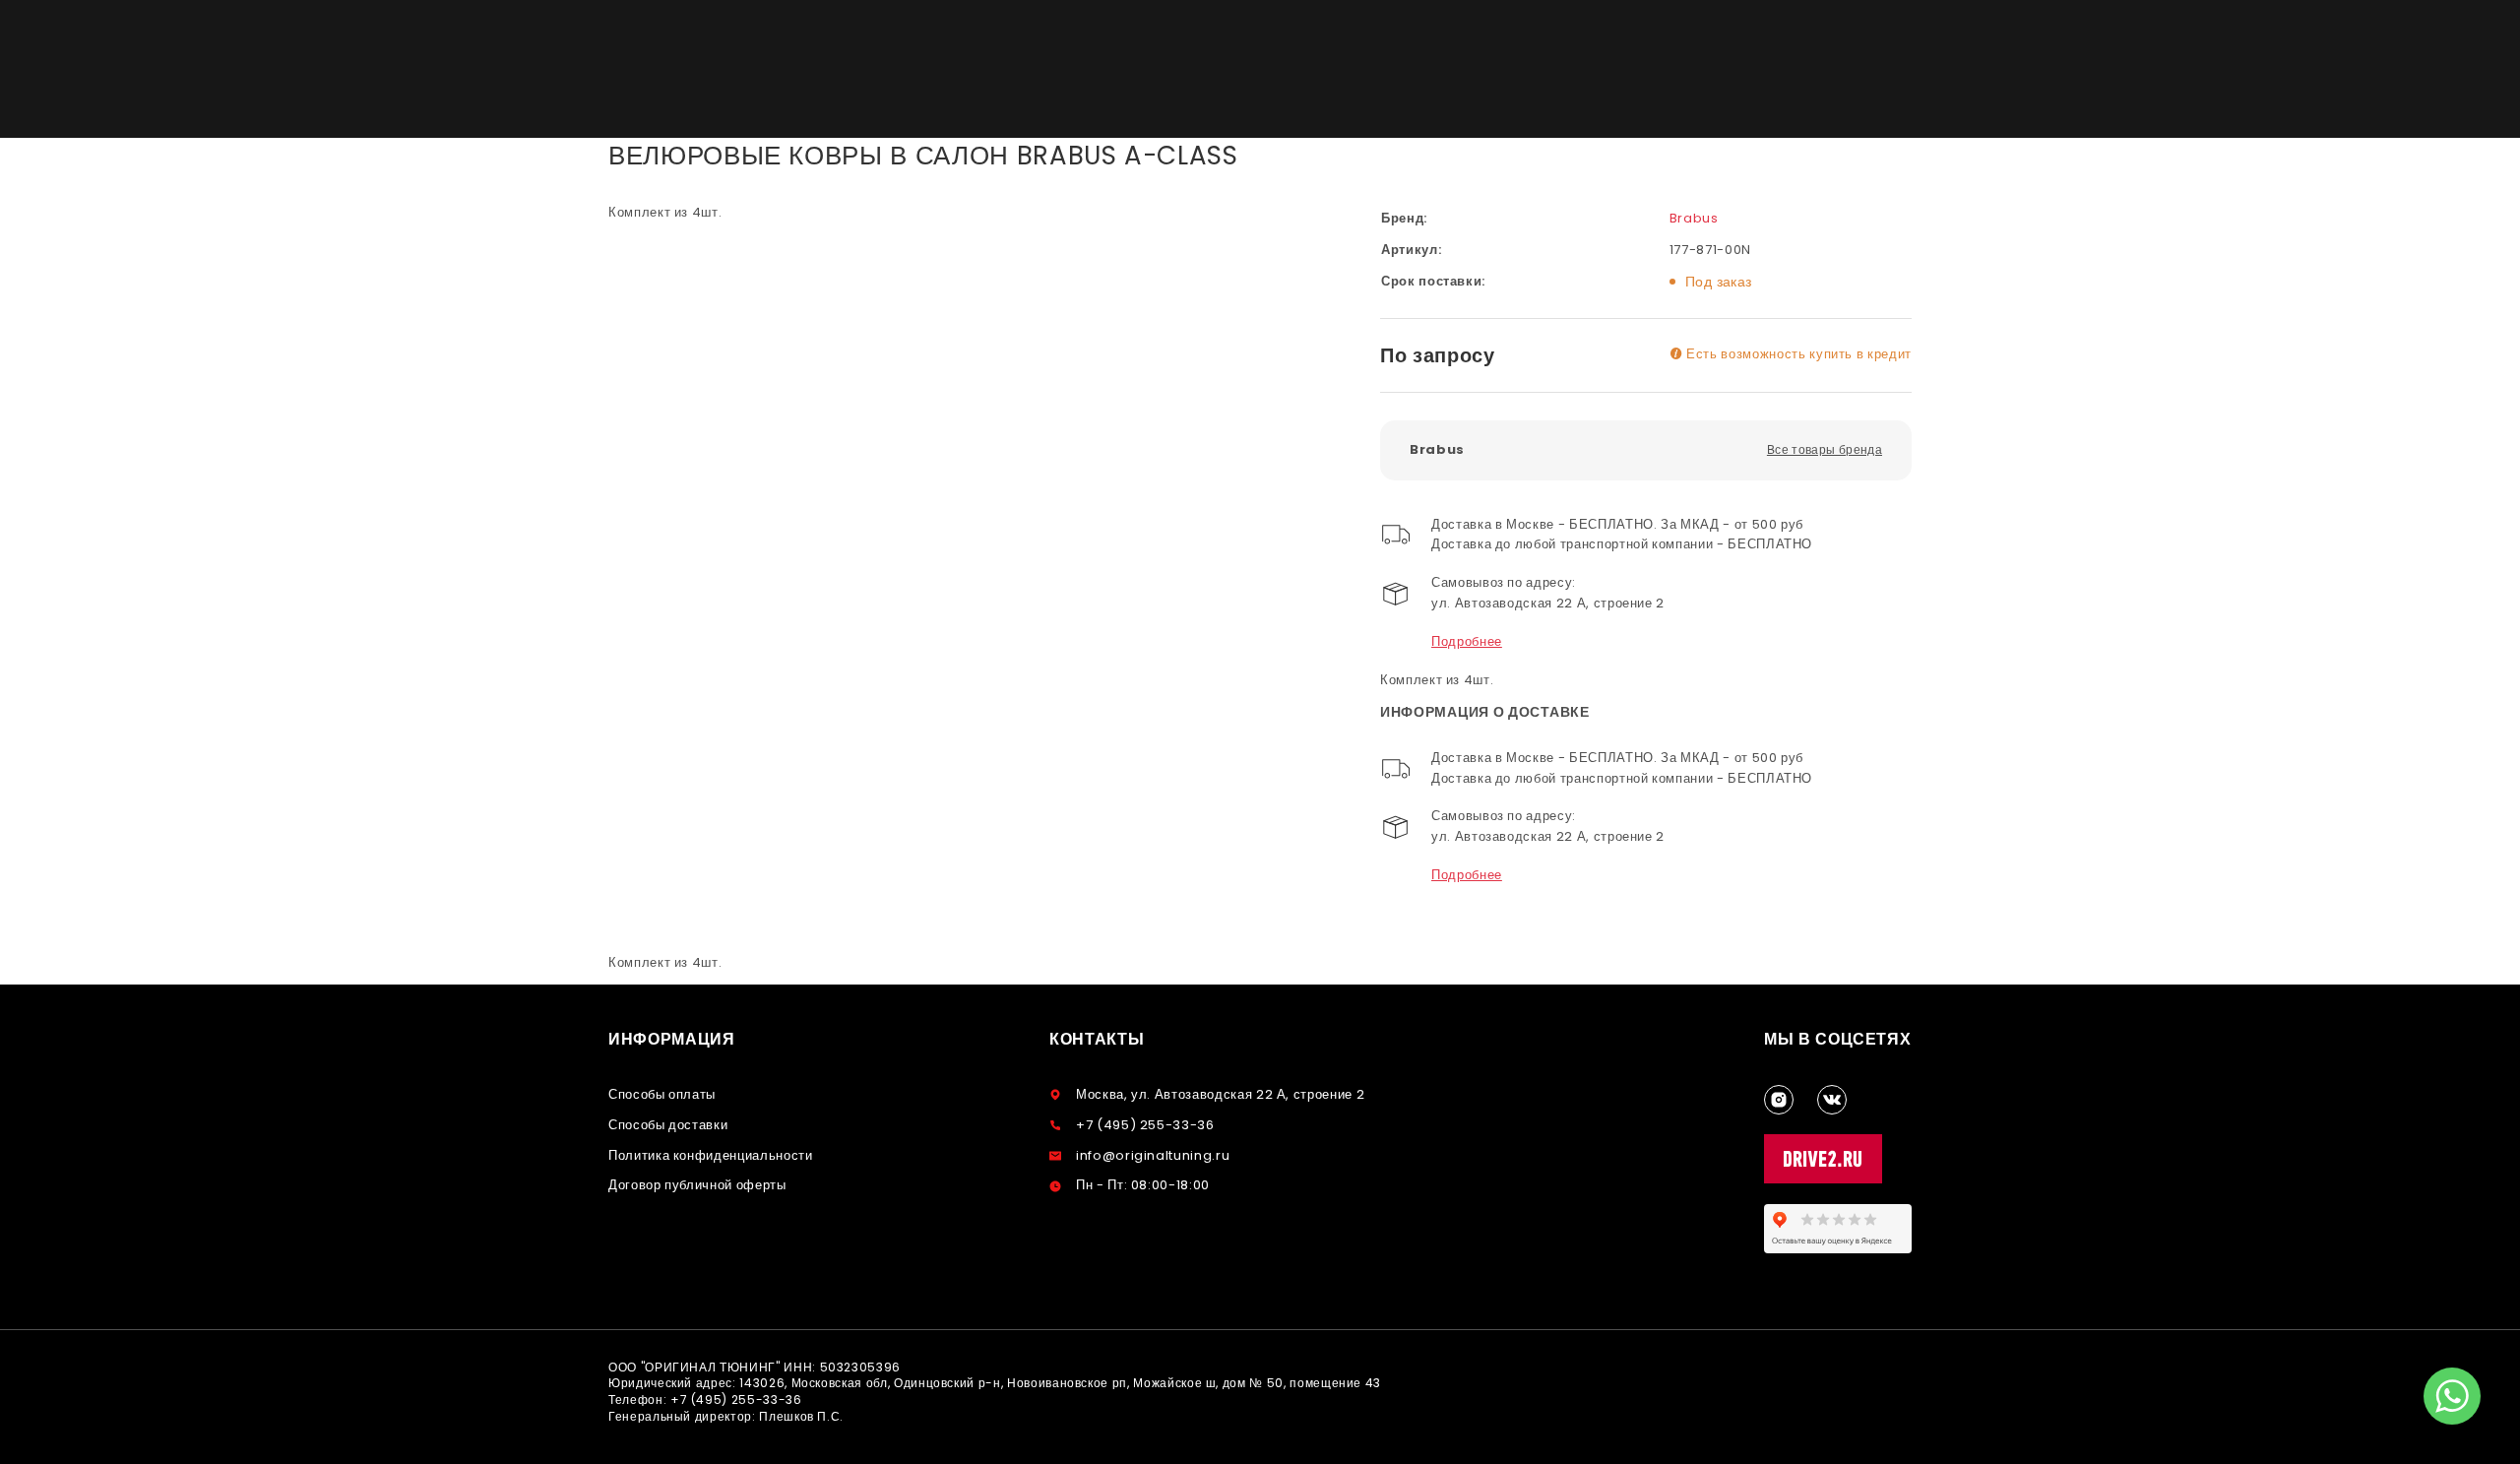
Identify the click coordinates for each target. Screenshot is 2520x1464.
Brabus (1694, 218)
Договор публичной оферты (697, 1185)
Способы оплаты (662, 1094)
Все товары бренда (1825, 449)
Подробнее (1467, 641)
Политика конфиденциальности (711, 1155)
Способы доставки (668, 1125)
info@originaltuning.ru (1153, 1155)
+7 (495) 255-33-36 (1145, 1125)
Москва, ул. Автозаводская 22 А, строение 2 (1220, 1094)
